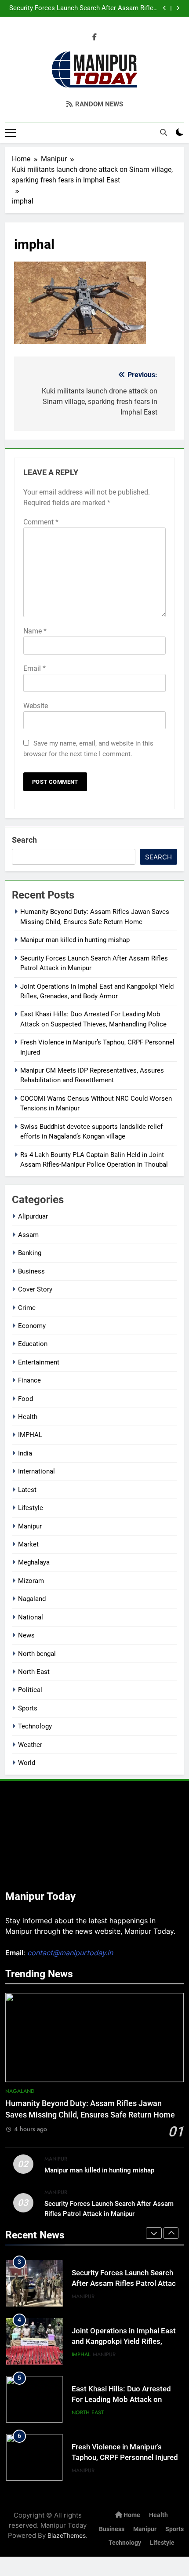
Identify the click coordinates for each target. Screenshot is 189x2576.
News (26, 1635)
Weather (30, 1745)
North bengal (37, 1654)
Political (30, 1690)
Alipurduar (33, 1216)
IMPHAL (30, 1435)
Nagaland (32, 1599)
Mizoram (31, 1581)
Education (33, 1344)
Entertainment (39, 1362)
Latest (27, 1490)
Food (25, 1399)
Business (31, 1271)
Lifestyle (31, 1508)
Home (131, 2515)
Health (28, 1417)
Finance (29, 1380)
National (31, 1617)
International (36, 1471)
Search (24, 840)
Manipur (30, 1526)
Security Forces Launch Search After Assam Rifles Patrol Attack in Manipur (83, 8)
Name (35, 631)
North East (34, 1672)
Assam (28, 1235)
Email (35, 668)
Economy (32, 1326)
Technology (35, 1726)
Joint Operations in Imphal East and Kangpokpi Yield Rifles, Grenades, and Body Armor (124, 2342)
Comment (41, 522)
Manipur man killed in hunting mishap (75, 940)
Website (36, 706)
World (27, 1763)
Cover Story (35, 1289)
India (25, 1453)
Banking (30, 1253)
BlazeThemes (67, 2535)
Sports (28, 1708)
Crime (27, 1308)
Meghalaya (34, 1562)
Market (28, 1544)
